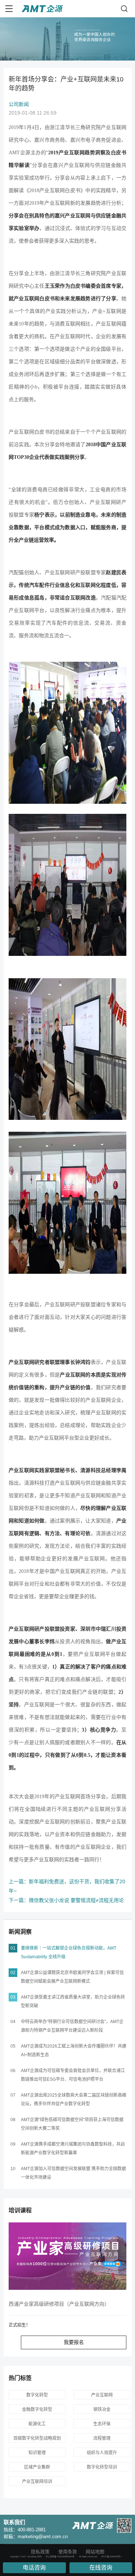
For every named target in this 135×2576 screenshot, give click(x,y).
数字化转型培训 (102, 2467)
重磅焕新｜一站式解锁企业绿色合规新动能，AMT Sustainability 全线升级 (69, 1952)
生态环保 (102, 2424)
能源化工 (37, 2424)
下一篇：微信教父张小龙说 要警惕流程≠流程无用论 (66, 1900)
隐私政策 (40, 2552)
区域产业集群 (37, 2467)
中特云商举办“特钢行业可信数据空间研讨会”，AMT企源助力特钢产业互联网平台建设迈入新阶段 (72, 2026)
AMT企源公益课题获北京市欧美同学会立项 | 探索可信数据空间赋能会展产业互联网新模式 (72, 1977)
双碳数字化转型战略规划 (37, 2438)
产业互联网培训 (37, 2482)
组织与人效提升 (102, 2453)
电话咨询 (34, 2568)
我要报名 (74, 2342)
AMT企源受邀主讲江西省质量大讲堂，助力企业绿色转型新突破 (73, 2001)
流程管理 (102, 2438)
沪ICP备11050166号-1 (111, 2557)
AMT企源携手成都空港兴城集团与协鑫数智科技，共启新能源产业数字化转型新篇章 (73, 2149)
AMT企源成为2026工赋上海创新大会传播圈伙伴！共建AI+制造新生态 (74, 2050)
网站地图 (95, 2552)
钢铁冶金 (102, 2409)
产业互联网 (102, 2395)
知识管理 (37, 2453)
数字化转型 (37, 2395)
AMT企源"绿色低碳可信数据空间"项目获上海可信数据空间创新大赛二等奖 (72, 2124)
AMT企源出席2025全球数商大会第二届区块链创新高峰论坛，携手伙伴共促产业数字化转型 (74, 2100)
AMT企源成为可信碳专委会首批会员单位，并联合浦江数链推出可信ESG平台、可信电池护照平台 (73, 2075)
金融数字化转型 (37, 2409)
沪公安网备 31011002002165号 (60, 2557)
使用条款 (68, 2552)
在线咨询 (101, 2568)
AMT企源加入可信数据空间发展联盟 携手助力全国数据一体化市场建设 (73, 2173)
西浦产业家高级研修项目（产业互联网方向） (59, 2304)
